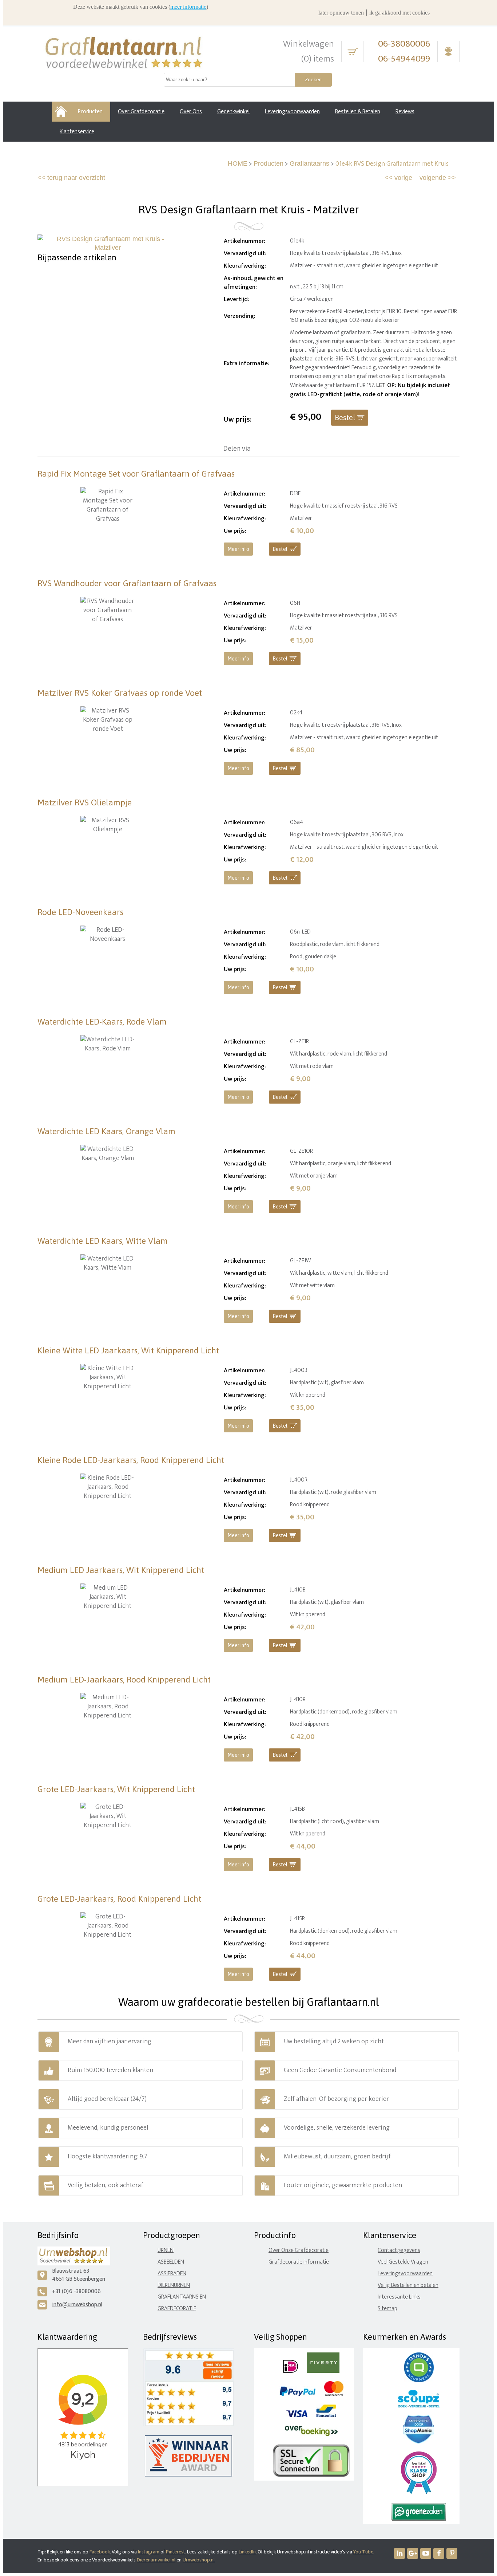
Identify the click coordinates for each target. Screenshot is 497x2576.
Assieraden (172, 2274)
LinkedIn (247, 2552)
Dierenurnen (174, 2285)
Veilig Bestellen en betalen (408, 2285)
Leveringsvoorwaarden (405, 2274)
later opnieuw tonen (341, 13)
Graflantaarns (309, 163)
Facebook (100, 2552)
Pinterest (176, 2552)
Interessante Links (399, 2297)
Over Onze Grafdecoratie (299, 2250)
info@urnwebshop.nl (77, 2305)
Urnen (166, 2250)
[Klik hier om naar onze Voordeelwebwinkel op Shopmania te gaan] (419, 2442)
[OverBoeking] (311, 2435)
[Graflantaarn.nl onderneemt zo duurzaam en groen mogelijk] (419, 2519)
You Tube (363, 2552)
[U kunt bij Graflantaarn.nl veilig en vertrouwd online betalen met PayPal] (297, 2394)
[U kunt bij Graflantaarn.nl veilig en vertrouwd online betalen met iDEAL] (291, 2371)
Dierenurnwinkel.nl (156, 2560)
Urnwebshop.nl (199, 2560)
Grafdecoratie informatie (299, 2262)
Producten (269, 163)
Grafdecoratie (177, 2309)
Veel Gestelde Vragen (403, 2262)
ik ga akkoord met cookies (399, 13)
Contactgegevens (399, 2250)
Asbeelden (171, 2262)
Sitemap (387, 2309)
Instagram (149, 2552)
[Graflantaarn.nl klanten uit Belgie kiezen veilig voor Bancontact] (326, 2416)
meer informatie (188, 7)
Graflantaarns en (182, 2297)
